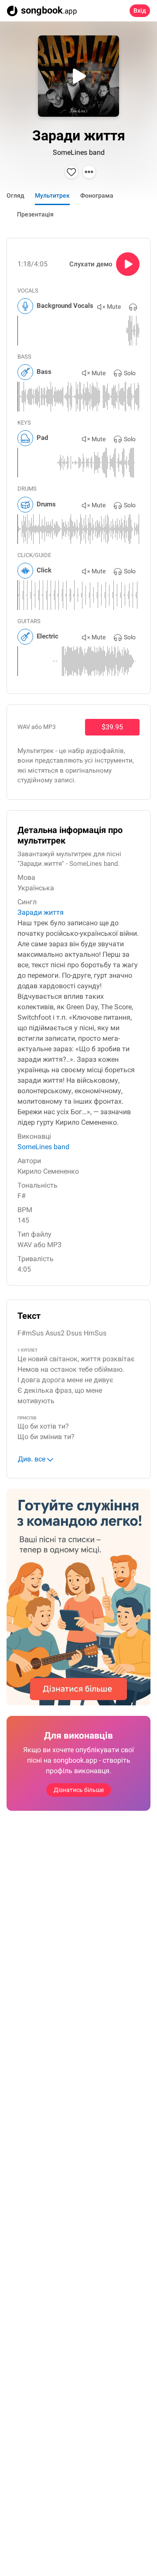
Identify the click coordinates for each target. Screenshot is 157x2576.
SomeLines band (79, 152)
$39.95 (112, 727)
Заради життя (41, 912)
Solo (130, 373)
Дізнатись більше (79, 1790)
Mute (114, 307)
